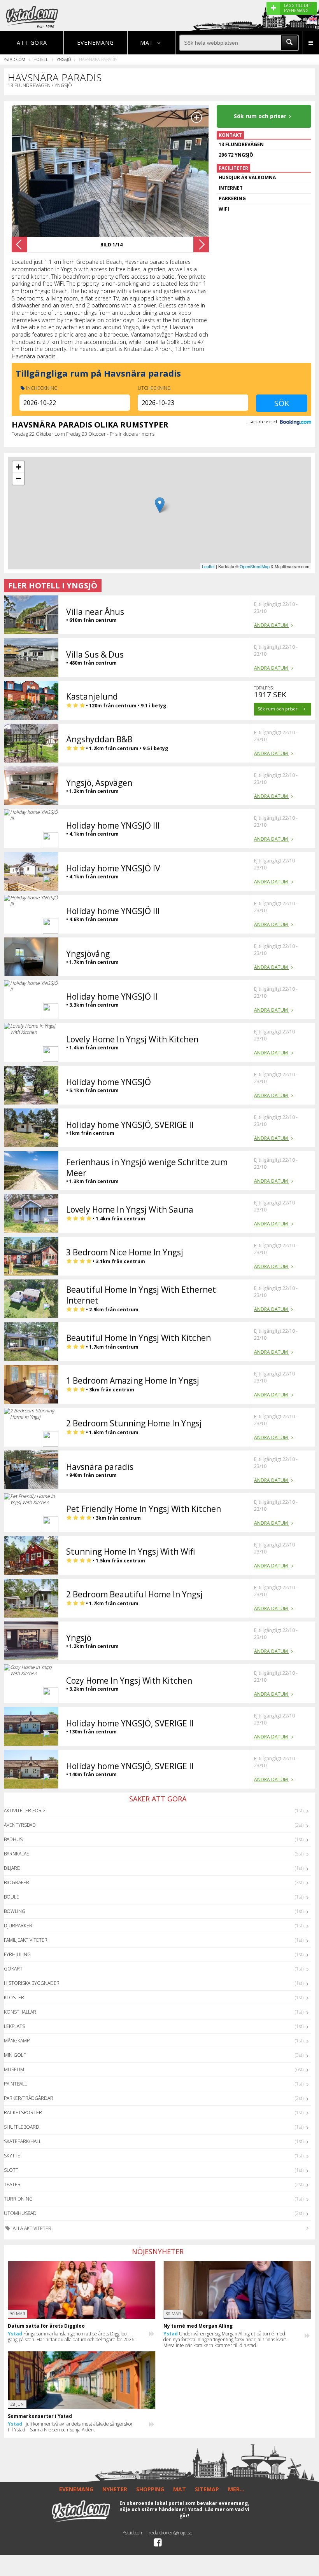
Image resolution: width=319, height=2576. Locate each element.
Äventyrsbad (20, 1825)
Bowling (15, 1911)
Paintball (15, 2084)
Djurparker (18, 1926)
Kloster (14, 1997)
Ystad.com (15, 59)
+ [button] (18, 467)
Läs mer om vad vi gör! (214, 2512)
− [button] (18, 479)
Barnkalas (17, 1854)
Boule (11, 1897)
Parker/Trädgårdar (29, 2098)
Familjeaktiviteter (26, 1940)
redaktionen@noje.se (171, 2533)
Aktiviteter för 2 (25, 1811)
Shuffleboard (22, 2127)
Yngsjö (64, 59)
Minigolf (15, 2055)
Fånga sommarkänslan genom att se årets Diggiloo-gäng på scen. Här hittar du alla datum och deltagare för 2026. (72, 2337)
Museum (14, 2069)
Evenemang (96, 43)
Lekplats (14, 2026)
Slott (11, 2170)
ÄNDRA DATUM (272, 625)
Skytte (12, 2156)
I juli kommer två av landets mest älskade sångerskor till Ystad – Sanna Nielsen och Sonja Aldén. (70, 2427)
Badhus (13, 1839)
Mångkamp (17, 2041)
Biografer (17, 1882)
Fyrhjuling (17, 1954)
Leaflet (208, 566)
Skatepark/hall (23, 2141)
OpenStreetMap (255, 566)
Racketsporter (23, 2113)
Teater (12, 2184)
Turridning (18, 2199)
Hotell (41, 59)
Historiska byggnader (32, 1983)
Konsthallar (20, 2012)
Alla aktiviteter (32, 2228)
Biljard (12, 1868)
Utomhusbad (20, 2213)
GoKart (13, 1969)
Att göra (32, 43)
